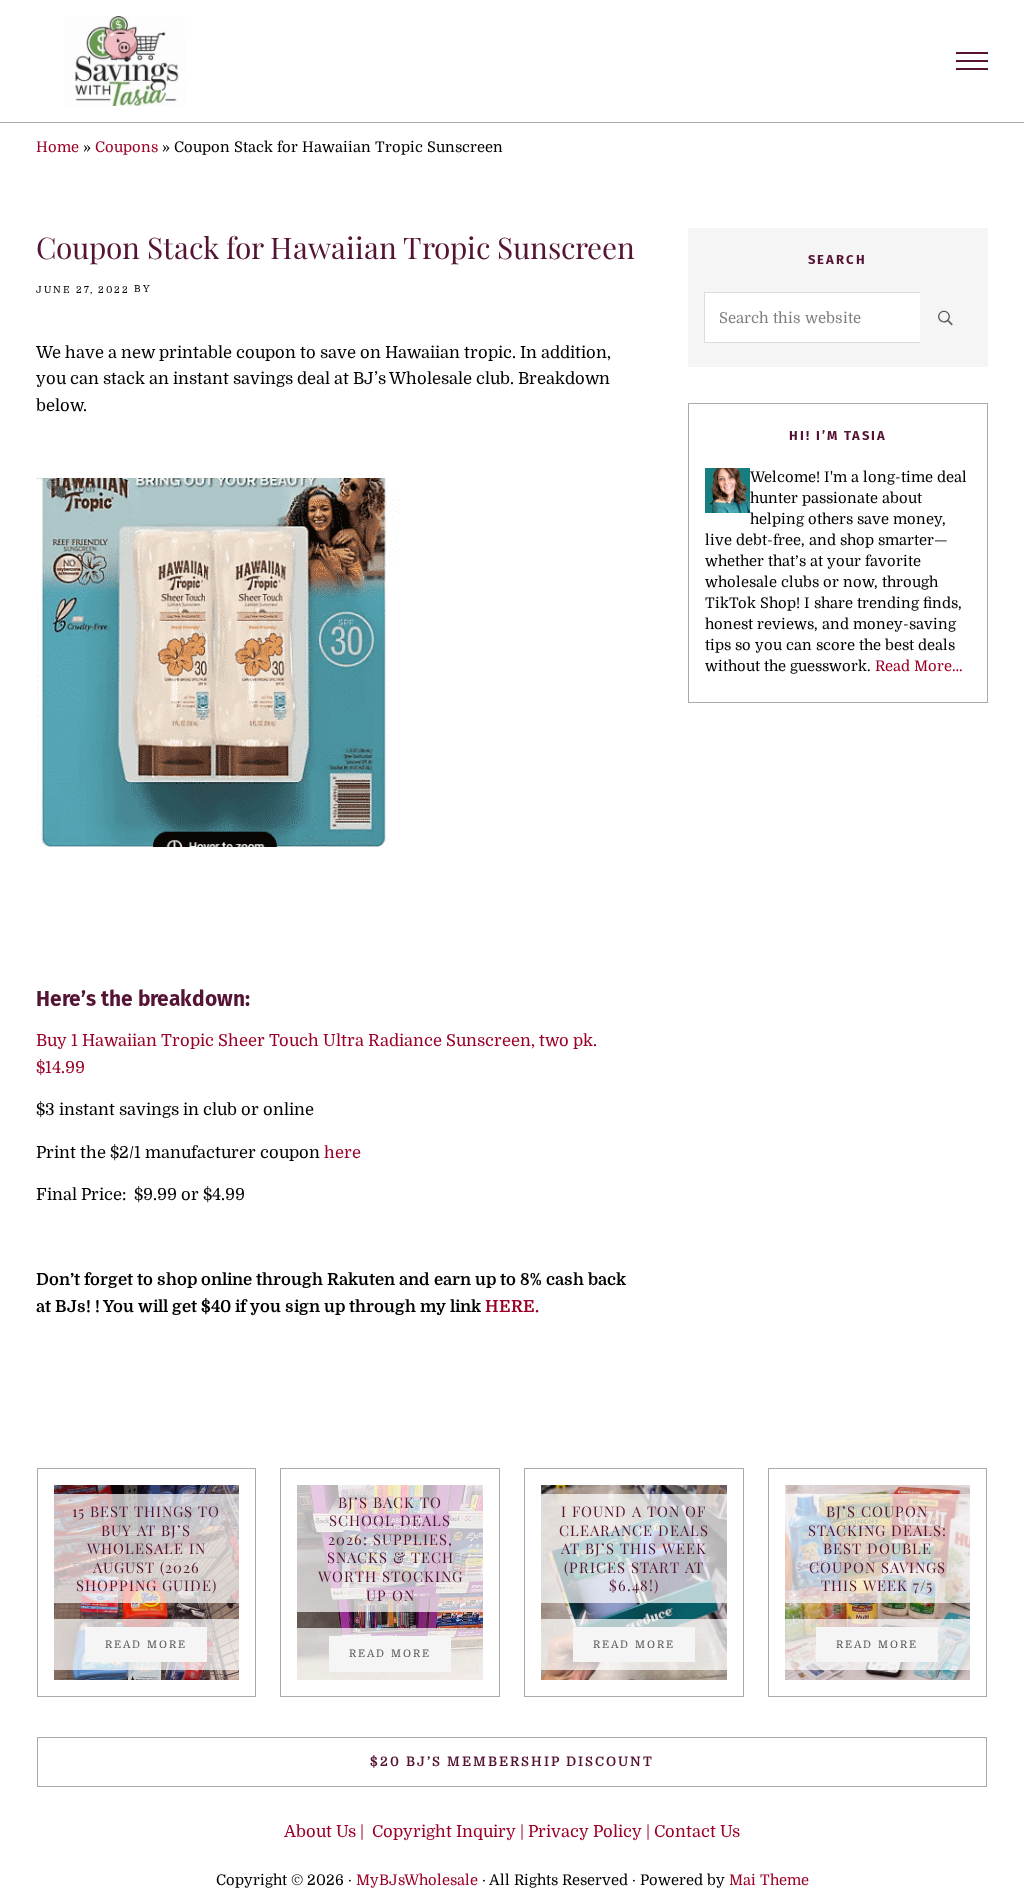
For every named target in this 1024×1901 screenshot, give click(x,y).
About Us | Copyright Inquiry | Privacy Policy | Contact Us (512, 1831)
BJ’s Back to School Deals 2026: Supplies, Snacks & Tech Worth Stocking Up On (390, 1549)
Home (57, 147)
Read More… (919, 666)
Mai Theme (769, 1880)
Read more (156, 1647)
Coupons (126, 147)
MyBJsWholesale (417, 1880)
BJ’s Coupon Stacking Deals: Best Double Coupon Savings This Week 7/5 (877, 1548)
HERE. (514, 1306)
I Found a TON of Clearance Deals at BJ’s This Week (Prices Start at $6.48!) (634, 1548)
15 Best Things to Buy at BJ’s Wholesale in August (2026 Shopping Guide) (146, 1548)
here (342, 1152)
